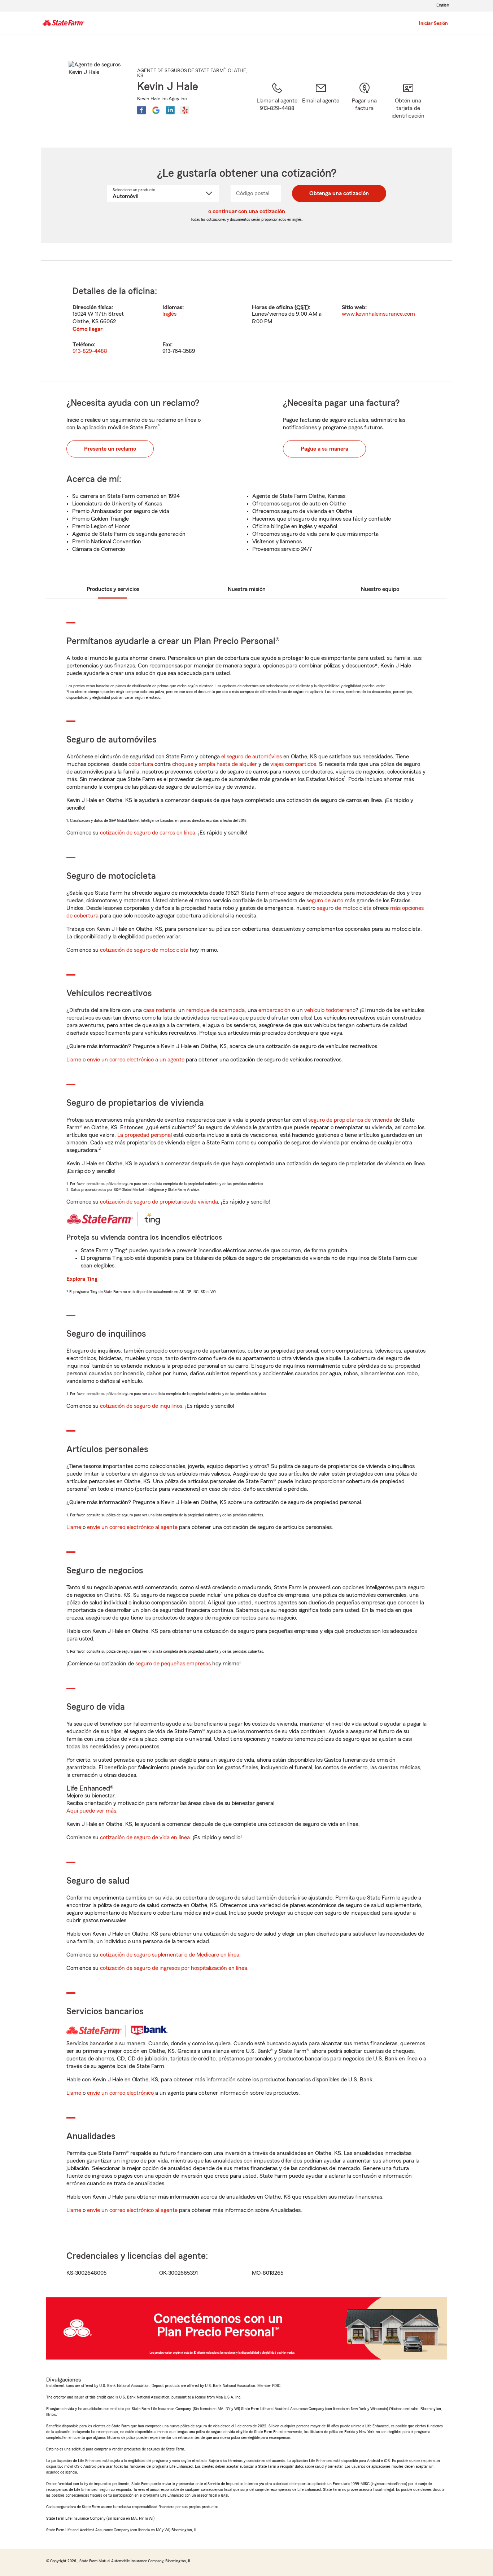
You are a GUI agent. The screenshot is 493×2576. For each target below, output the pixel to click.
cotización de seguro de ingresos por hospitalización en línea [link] (174, 1968)
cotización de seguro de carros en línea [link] (148, 833)
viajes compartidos (293, 764)
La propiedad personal (145, 1135)
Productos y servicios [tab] (113, 589)
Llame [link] (74, 1060)
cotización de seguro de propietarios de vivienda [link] (159, 1202)
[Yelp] (185, 110)
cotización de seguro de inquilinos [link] (141, 1406)
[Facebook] (141, 110)
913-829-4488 (90, 351)
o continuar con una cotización (247, 211)
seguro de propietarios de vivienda (350, 1120)
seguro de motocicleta (344, 908)
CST (302, 307)
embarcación (274, 1010)
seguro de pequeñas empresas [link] (172, 1664)
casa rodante (159, 1010)
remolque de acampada (215, 1010)
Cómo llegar (88, 329)
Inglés (169, 314)
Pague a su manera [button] (324, 449)
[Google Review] (156, 110)
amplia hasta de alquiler (228, 764)
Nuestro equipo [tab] (380, 589)
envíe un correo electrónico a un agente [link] (136, 1060)
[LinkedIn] (170, 110)
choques (183, 764)
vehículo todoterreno (330, 1010)
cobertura (141, 764)
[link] (321, 106)
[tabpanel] (247, 321)
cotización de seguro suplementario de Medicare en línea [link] (170, 1955)
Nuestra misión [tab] (247, 589)
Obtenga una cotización (339, 193)
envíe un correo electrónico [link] (120, 2093)
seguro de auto (325, 901)
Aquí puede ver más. (92, 1811)
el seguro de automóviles (252, 757)
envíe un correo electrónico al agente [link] (132, 1527)
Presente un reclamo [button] (110, 449)
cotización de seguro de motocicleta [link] (144, 950)
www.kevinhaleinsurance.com (378, 314)
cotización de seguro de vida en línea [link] (145, 1837)
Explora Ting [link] (82, 1279)
